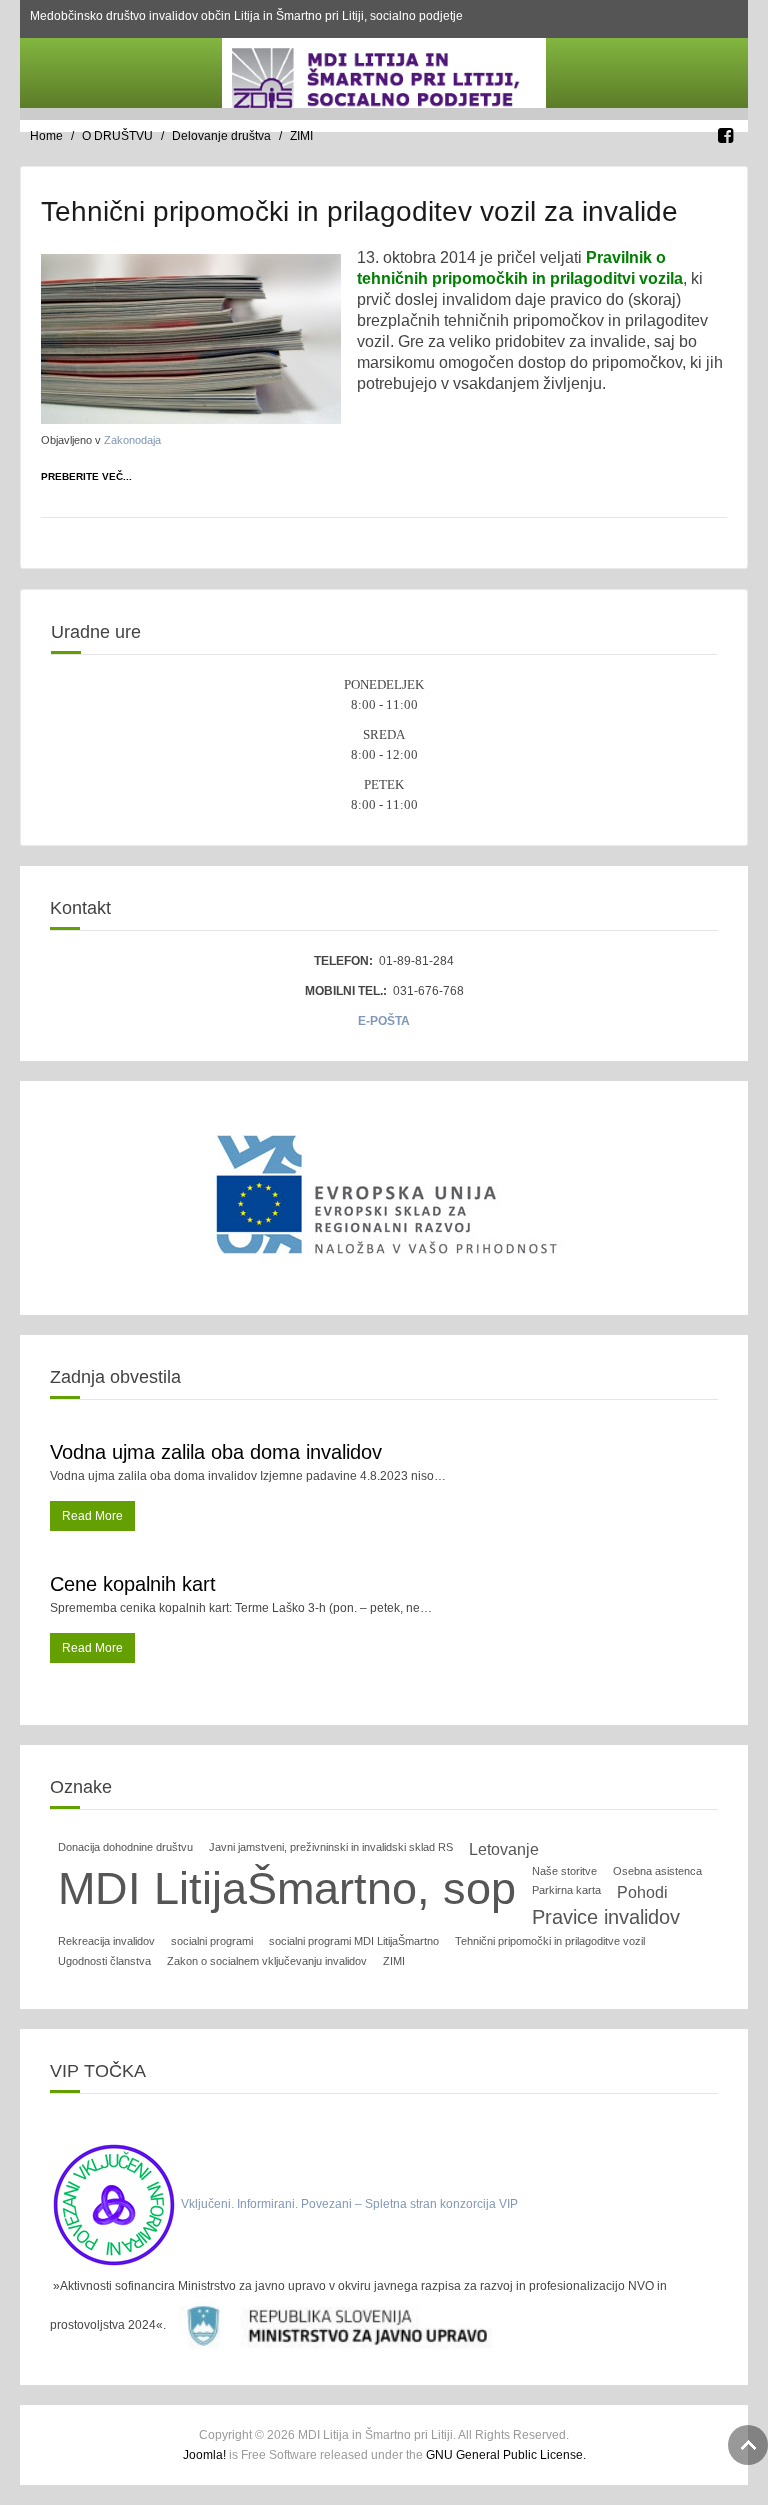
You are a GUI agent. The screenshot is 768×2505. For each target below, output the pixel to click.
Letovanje (504, 1849)
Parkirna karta (566, 1890)
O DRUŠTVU (117, 136)
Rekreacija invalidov (106, 1941)
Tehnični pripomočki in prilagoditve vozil (550, 1941)
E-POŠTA (384, 1021)
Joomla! (204, 2455)
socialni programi (212, 1941)
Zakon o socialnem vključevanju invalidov (267, 1961)
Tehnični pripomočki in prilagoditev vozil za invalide (359, 211)
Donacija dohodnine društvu (125, 1847)
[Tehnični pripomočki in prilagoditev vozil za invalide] (191, 338)
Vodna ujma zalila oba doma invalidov (216, 1452)
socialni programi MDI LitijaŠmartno (354, 1941)
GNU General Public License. (506, 2455)
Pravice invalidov (606, 1917)
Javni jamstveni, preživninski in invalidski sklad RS (331, 1847)
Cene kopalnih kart (133, 1584)
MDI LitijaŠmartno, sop (287, 1888)
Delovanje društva (221, 136)
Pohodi (642, 1892)
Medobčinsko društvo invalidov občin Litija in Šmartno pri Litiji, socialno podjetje (246, 16)
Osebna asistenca (657, 1871)
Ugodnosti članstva (104, 1961)
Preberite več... (86, 476)
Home (46, 136)
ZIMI (394, 1961)
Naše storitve (564, 1871)
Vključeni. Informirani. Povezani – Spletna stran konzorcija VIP (349, 2204)
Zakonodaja (132, 440)
